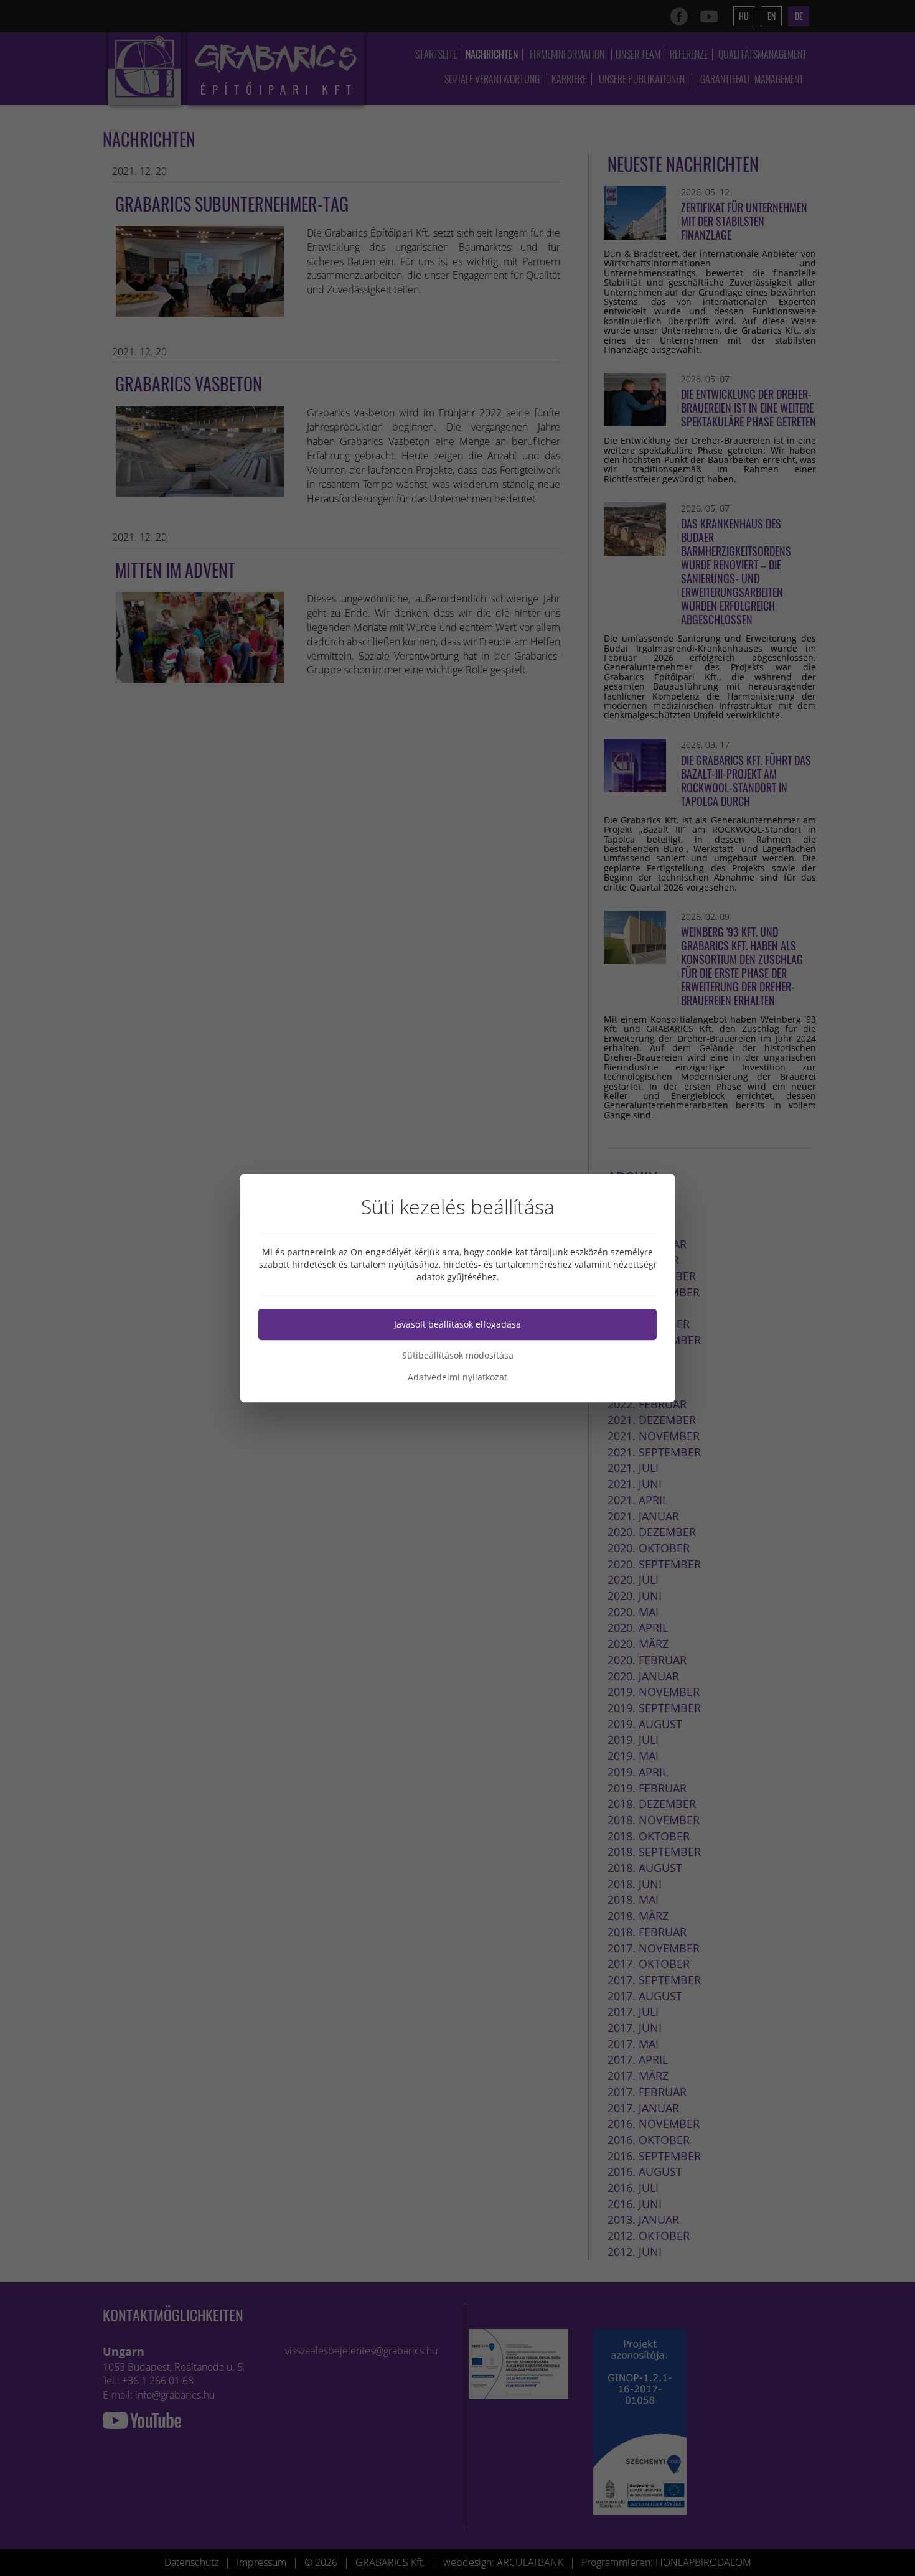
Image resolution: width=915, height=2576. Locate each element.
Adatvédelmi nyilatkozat (457, 1377)
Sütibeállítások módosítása (458, 1355)
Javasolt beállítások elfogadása (457, 1324)
